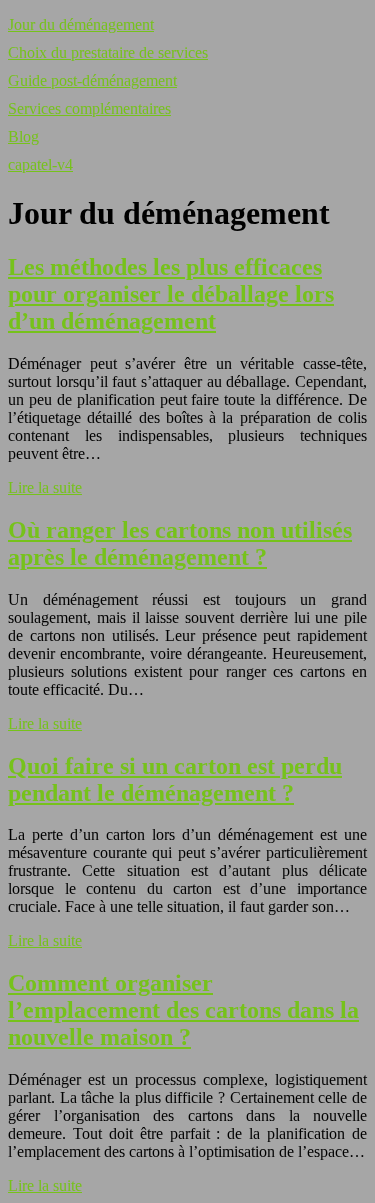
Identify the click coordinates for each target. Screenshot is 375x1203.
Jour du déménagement (81, 24)
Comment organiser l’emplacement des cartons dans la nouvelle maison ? (183, 1010)
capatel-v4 (40, 164)
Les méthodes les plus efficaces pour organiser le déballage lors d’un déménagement (171, 294)
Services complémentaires (89, 108)
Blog (23, 136)
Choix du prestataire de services (108, 52)
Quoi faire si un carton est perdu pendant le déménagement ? (175, 779)
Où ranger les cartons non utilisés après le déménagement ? (180, 543)
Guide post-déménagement (92, 80)
